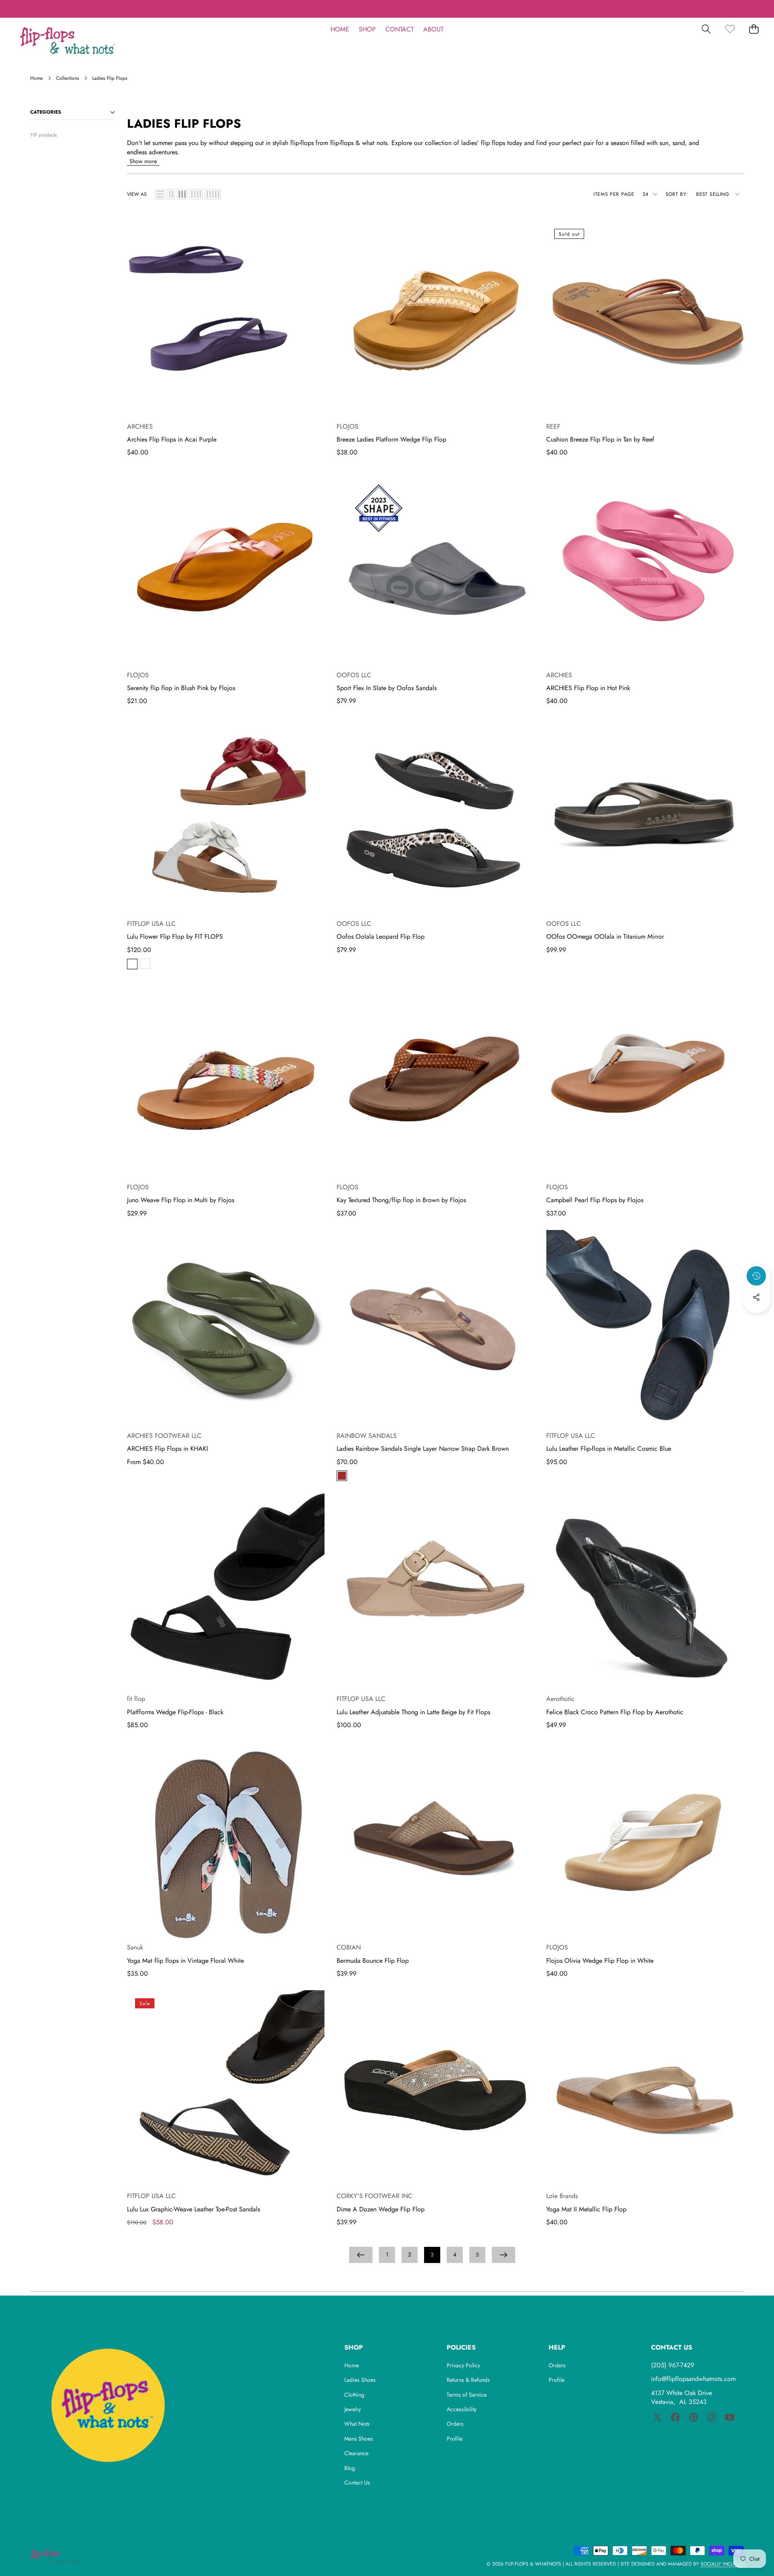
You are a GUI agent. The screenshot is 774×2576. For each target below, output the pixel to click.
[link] (730, 29)
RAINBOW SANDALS (367, 1436)
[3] (182, 194)
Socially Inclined (722, 2564)
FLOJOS (347, 426)
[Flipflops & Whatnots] (68, 41)
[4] (196, 194)
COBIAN (349, 1947)
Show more (143, 161)
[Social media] (756, 1297)
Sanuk (135, 1947)
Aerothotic (560, 1699)
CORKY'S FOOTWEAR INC (375, 2196)
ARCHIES (140, 426)
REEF (553, 426)
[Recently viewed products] (756, 1276)
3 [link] (432, 2255)
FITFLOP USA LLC (151, 924)
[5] (213, 194)
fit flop (136, 1699)
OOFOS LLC (354, 675)
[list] (160, 194)
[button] (743, 9)
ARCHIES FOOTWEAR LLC (164, 1436)
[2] (171, 194)
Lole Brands (562, 2196)
